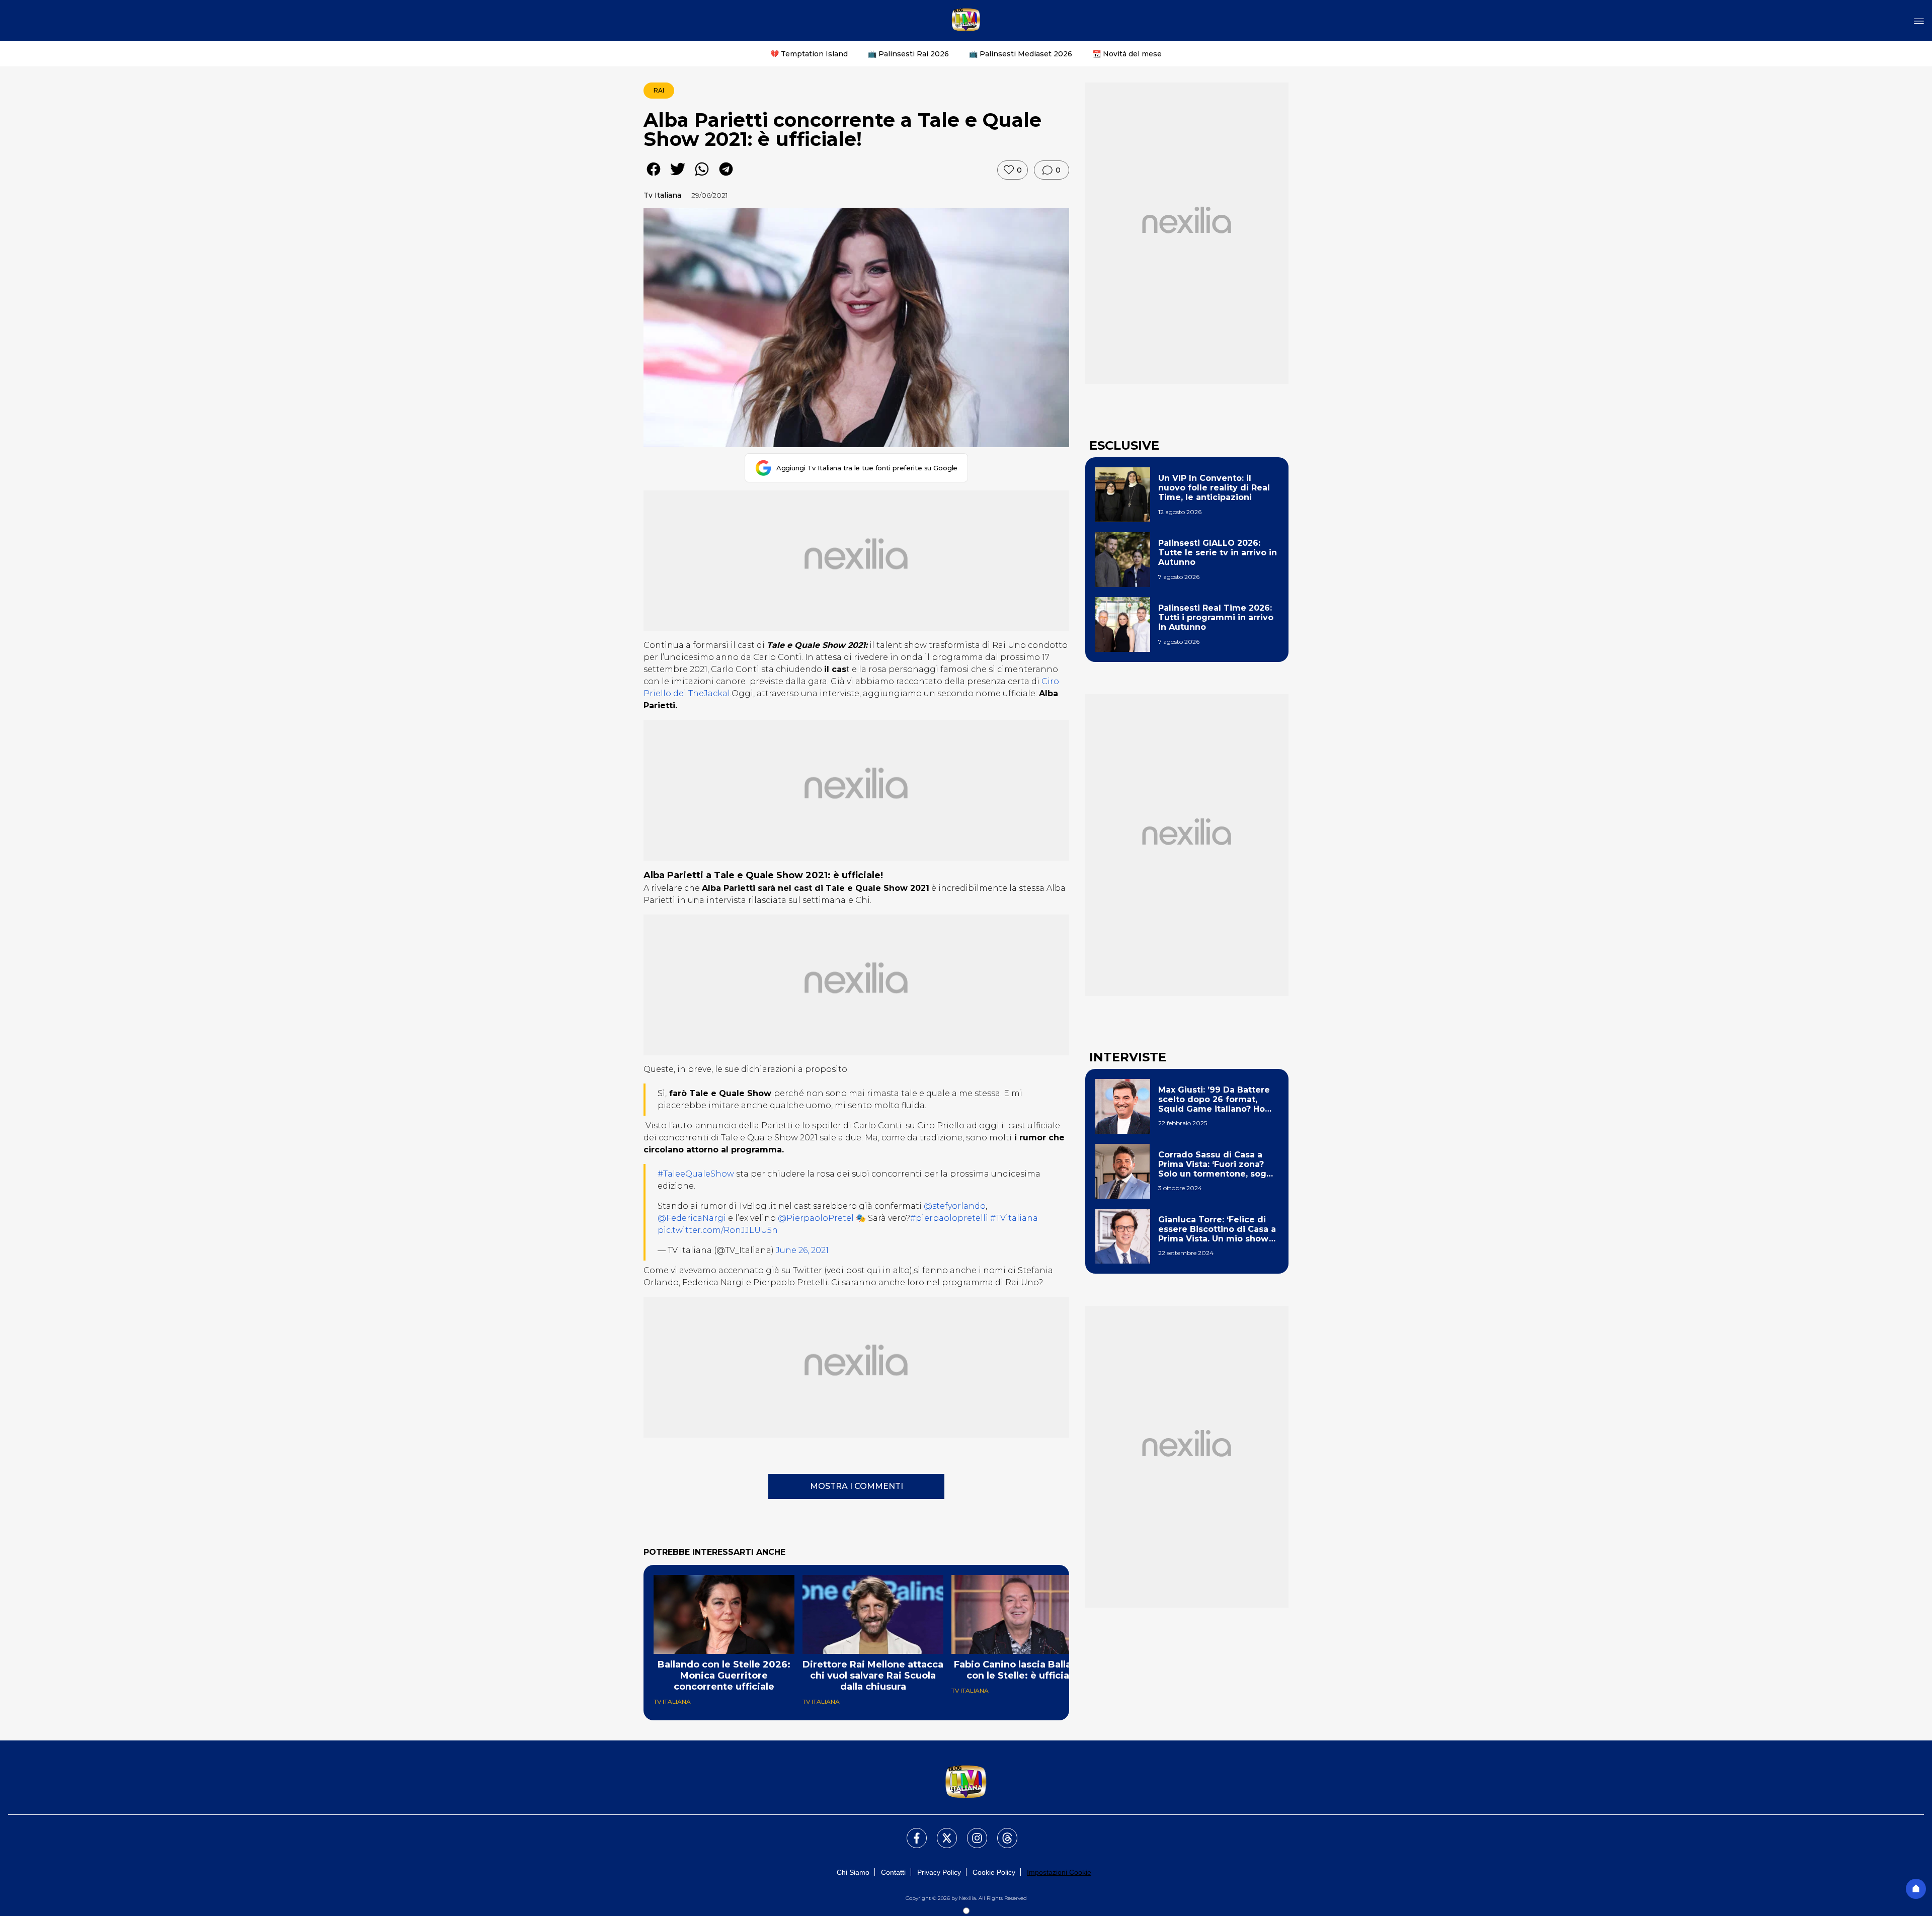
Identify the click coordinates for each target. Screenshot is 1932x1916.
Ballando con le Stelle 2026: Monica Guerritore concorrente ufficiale (724, 1676)
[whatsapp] (702, 176)
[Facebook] (911, 1832)
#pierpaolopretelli (949, 1218)
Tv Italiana (662, 195)
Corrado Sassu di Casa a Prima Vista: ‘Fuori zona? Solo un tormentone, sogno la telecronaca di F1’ (1218, 1164)
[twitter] (678, 176)
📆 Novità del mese (1127, 54)
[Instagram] (971, 1832)
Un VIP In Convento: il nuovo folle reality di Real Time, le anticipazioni (1214, 488)
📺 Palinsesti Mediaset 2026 (1021, 54)
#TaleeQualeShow (696, 1174)
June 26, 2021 (802, 1250)
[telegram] (726, 176)
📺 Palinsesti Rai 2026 (908, 54)
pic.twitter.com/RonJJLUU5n (718, 1230)
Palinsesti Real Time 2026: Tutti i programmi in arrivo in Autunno (1216, 617)
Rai (659, 90)
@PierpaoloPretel (816, 1218)
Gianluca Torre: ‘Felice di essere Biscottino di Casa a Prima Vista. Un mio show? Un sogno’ (1217, 1229)
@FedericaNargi (692, 1218)
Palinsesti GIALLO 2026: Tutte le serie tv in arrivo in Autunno (1218, 553)
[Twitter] (941, 1832)
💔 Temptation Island (809, 54)
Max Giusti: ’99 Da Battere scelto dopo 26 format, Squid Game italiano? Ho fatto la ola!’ (1214, 1100)
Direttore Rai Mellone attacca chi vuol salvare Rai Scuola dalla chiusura (873, 1676)
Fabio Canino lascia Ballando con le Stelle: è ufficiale (1022, 1670)
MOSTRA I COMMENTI (857, 1486)
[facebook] (654, 176)
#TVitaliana (1014, 1218)
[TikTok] (1001, 1832)
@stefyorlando (955, 1206)
